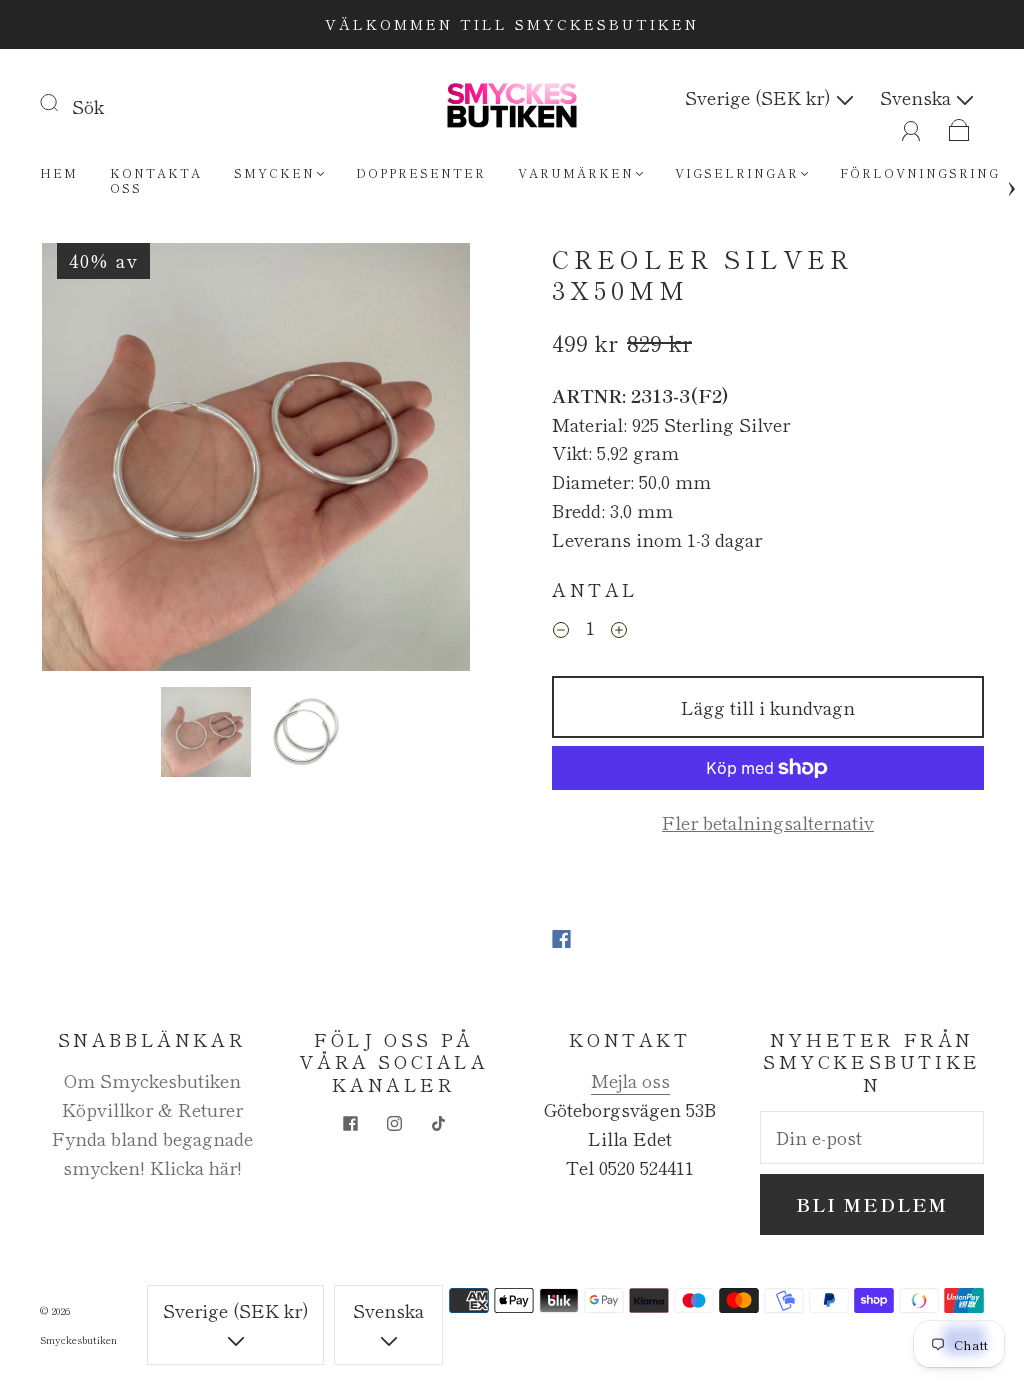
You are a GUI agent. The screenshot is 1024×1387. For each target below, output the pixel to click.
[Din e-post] (872, 1137)
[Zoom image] (256, 461)
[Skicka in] (62, 102)
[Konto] (911, 126)
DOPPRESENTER (421, 172)
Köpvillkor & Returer (152, 1109)
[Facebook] (561, 939)
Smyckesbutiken (78, 1339)
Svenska (918, 97)
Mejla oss (630, 1080)
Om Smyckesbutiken (152, 1080)
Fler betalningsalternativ (768, 822)
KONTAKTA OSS (156, 180)
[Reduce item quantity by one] (561, 630)
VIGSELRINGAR (737, 172)
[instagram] (394, 1123)
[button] (85, 461)
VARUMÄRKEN (576, 172)
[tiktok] (438, 1123)
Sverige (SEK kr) (760, 97)
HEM (59, 172)
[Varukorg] (959, 126)
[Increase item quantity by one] (619, 630)
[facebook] (350, 1123)
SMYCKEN (274, 172)
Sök (88, 106)
